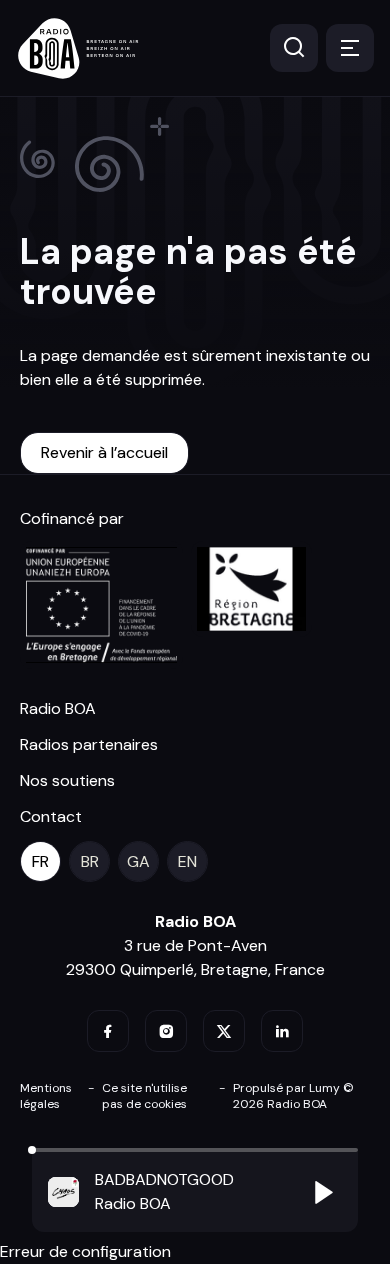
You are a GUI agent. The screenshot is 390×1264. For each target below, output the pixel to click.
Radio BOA (58, 708)
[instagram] (166, 1031)
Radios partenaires (89, 744)
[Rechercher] (294, 48)
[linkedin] (282, 1031)
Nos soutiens (67, 780)
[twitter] (224, 1031)
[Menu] (350, 48)
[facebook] (108, 1031)
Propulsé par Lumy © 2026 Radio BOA (293, 1096)
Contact (51, 816)
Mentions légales (46, 1096)
